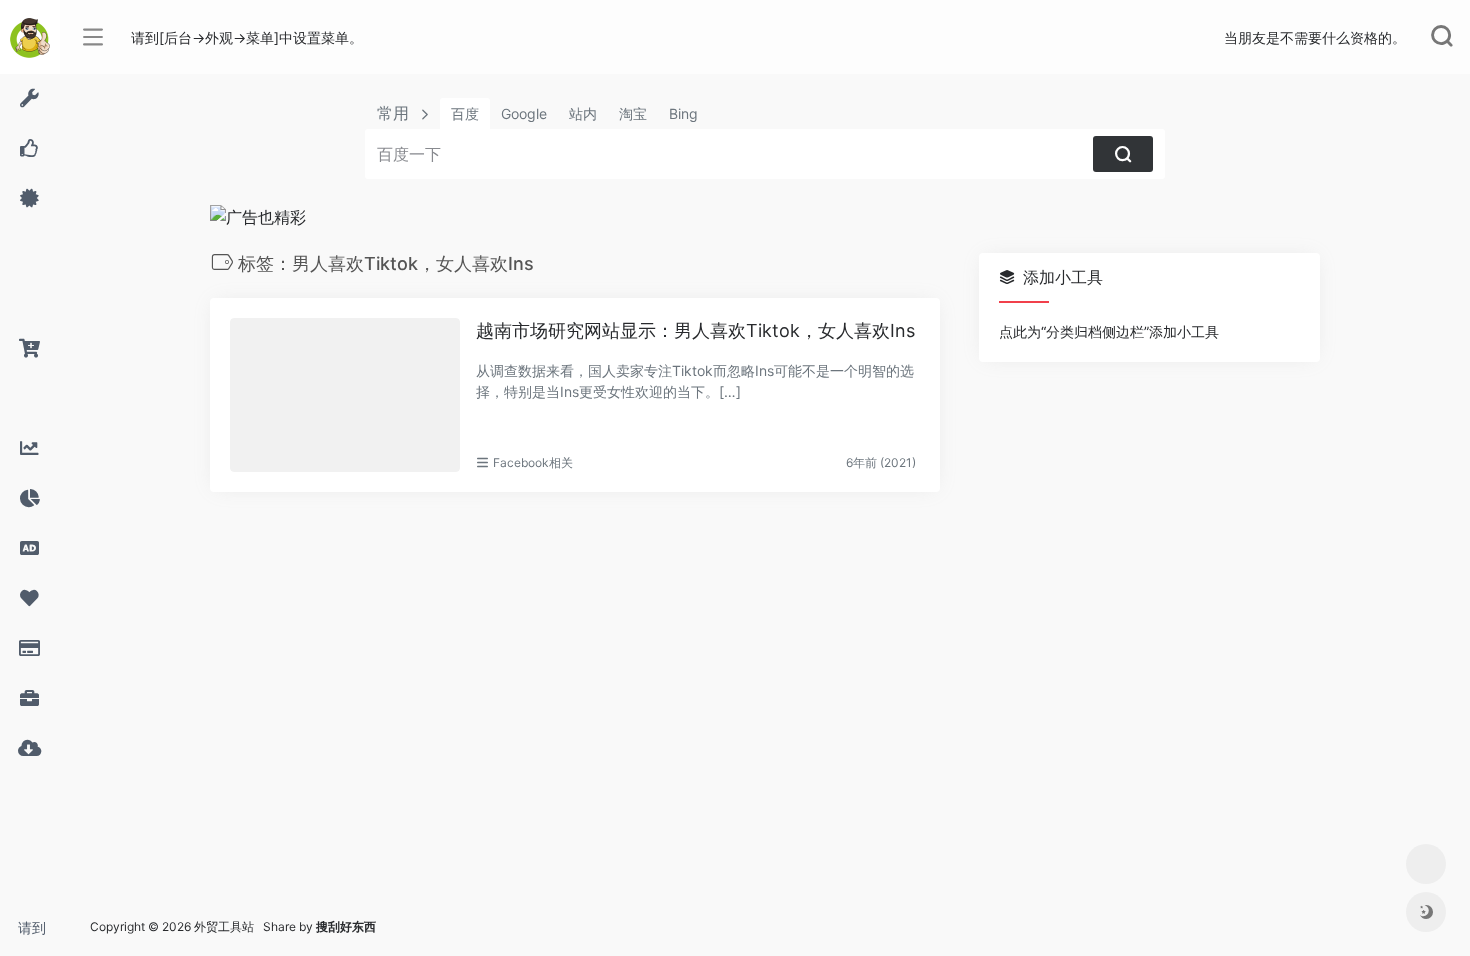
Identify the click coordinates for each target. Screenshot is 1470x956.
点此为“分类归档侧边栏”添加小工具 (1109, 331)
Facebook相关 (533, 462)
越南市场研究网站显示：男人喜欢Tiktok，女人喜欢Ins (695, 330)
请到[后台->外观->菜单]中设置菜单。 (39, 933)
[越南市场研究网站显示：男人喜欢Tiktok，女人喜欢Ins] (345, 394)
